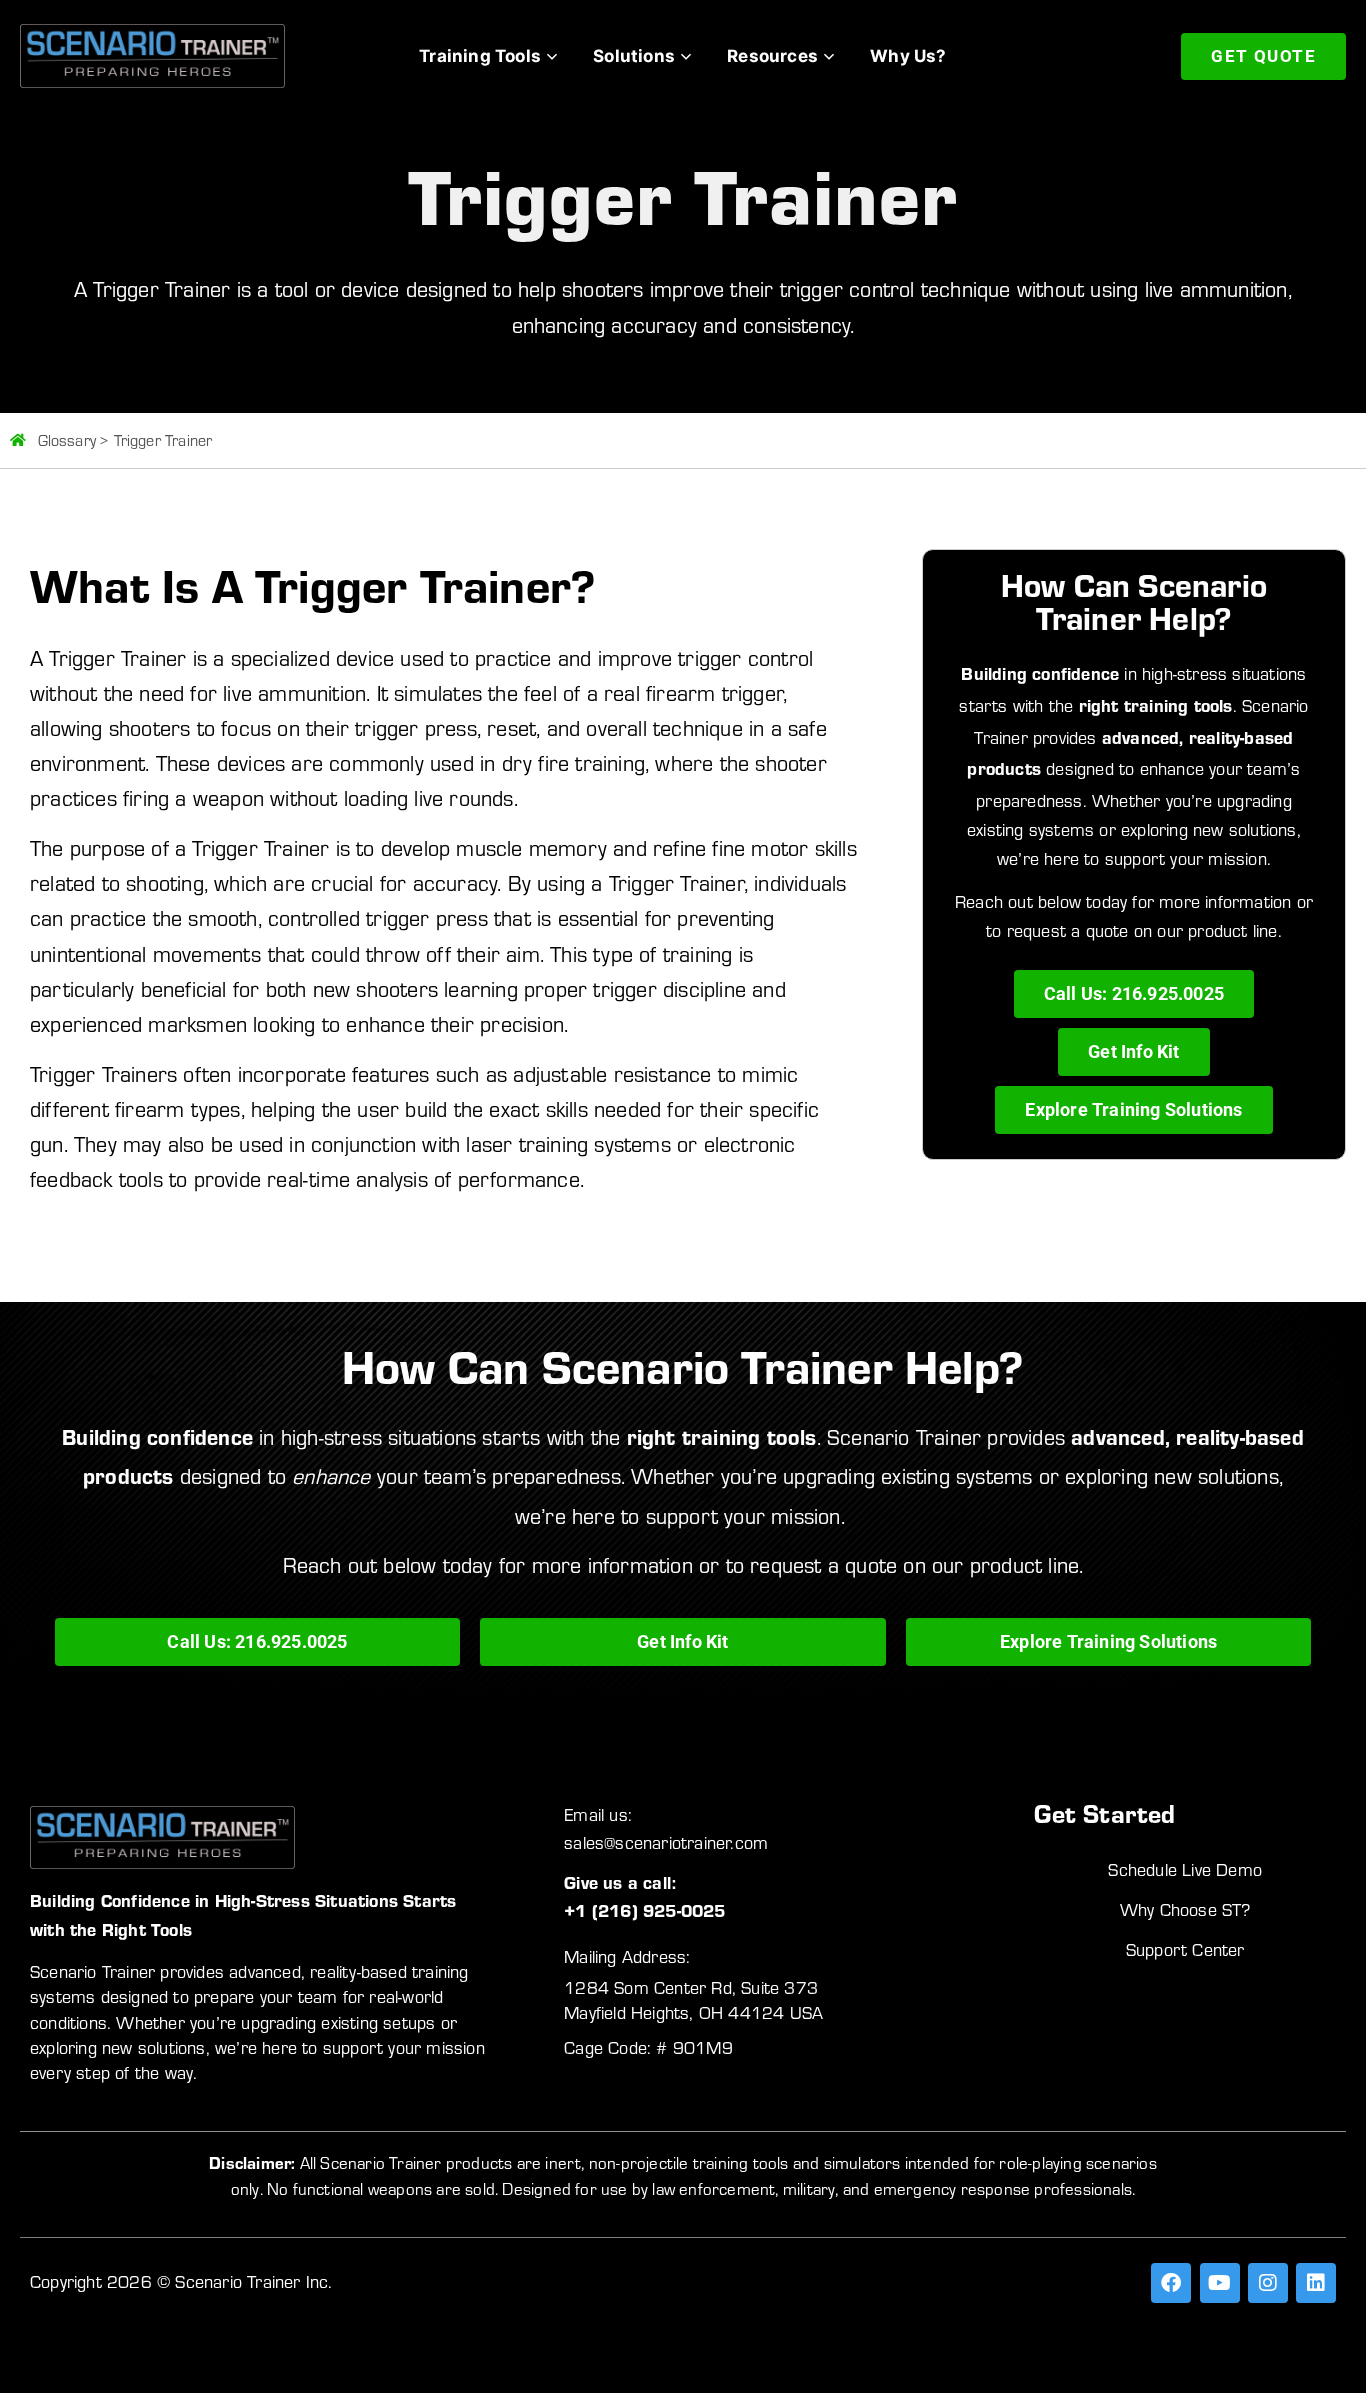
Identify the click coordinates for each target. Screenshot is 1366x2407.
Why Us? (908, 56)
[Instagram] (1268, 2283)
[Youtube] (1220, 2283)
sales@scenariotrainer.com (666, 1843)
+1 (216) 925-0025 (644, 1914)
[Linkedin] (1316, 2283)
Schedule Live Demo (1185, 1870)
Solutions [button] (634, 56)
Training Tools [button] (480, 56)
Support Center (1185, 1950)
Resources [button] (772, 56)
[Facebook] (1171, 2283)
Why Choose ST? (1185, 1910)
